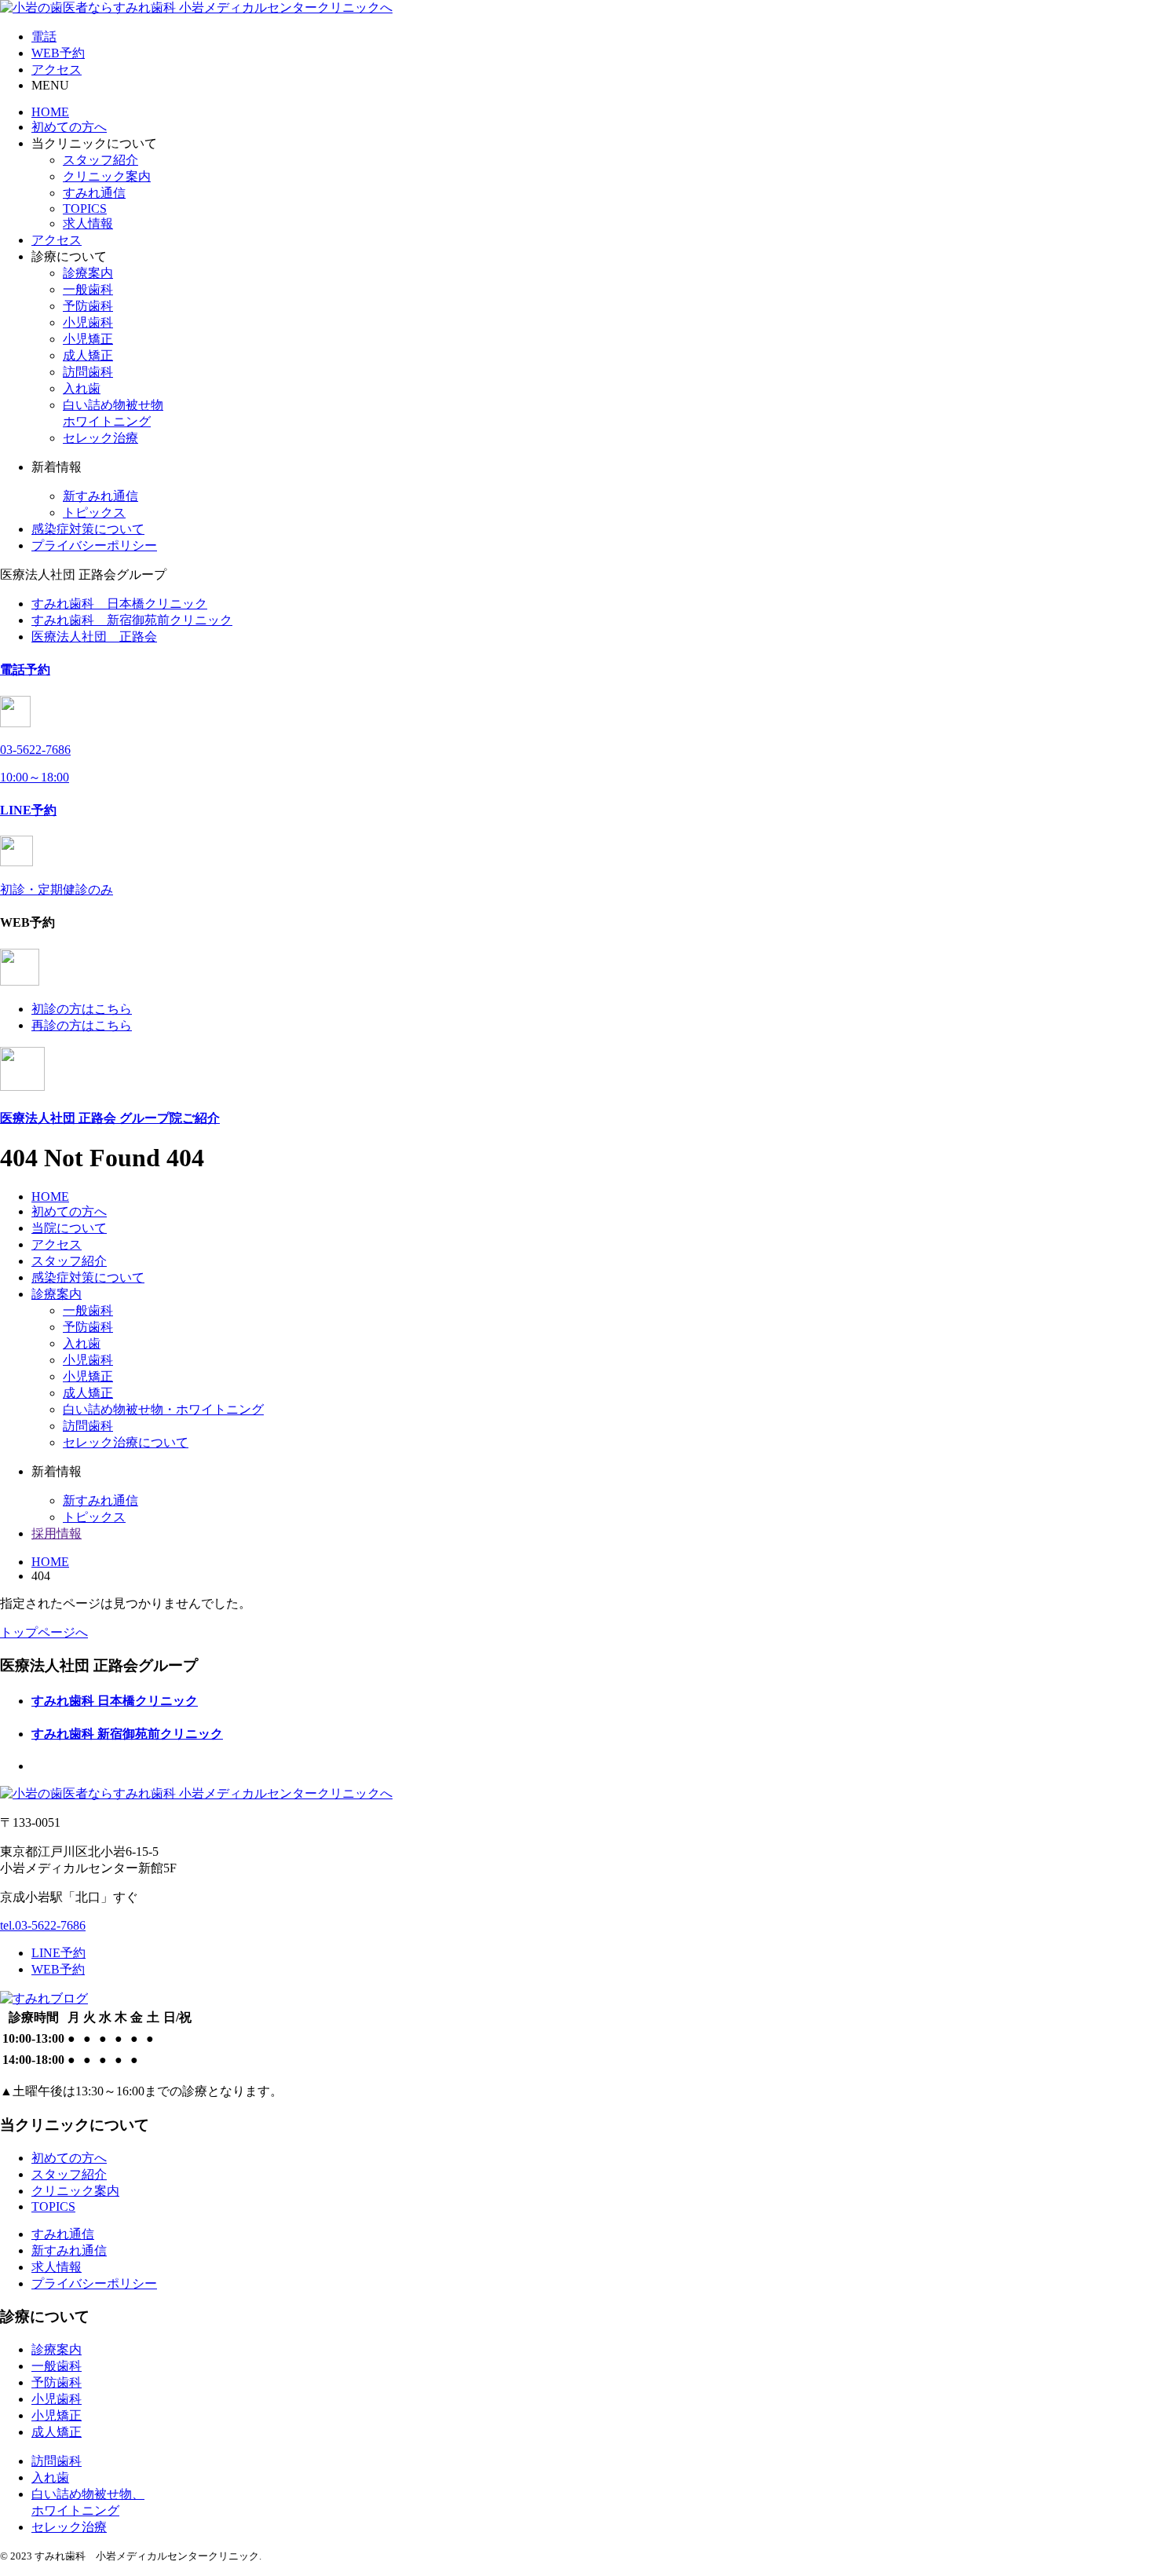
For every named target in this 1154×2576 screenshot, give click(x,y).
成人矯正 (88, 355)
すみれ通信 (94, 193)
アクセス (57, 240)
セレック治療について (126, 1442)
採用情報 (57, 1533)
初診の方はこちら (82, 1009)
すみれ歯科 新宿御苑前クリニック (132, 620)
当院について (69, 1228)
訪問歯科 (88, 372)
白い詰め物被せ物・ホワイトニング (163, 1409)
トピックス (94, 512)
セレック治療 (100, 438)
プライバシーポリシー (94, 545)
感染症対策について (88, 529)
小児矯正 (88, 339)
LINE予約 (58, 1953)
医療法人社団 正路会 (94, 637)
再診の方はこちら (82, 1025)
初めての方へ (69, 127)
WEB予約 (58, 1969)
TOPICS (85, 209)
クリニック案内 (107, 176)
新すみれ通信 (100, 496)
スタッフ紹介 (100, 160)
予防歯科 (88, 306)
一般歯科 (88, 289)
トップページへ (44, 1632)
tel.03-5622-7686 (43, 1925)
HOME (50, 112)
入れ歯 (82, 388)
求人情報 (88, 223)
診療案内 (88, 273)
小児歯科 (88, 322)
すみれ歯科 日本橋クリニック (119, 604)
